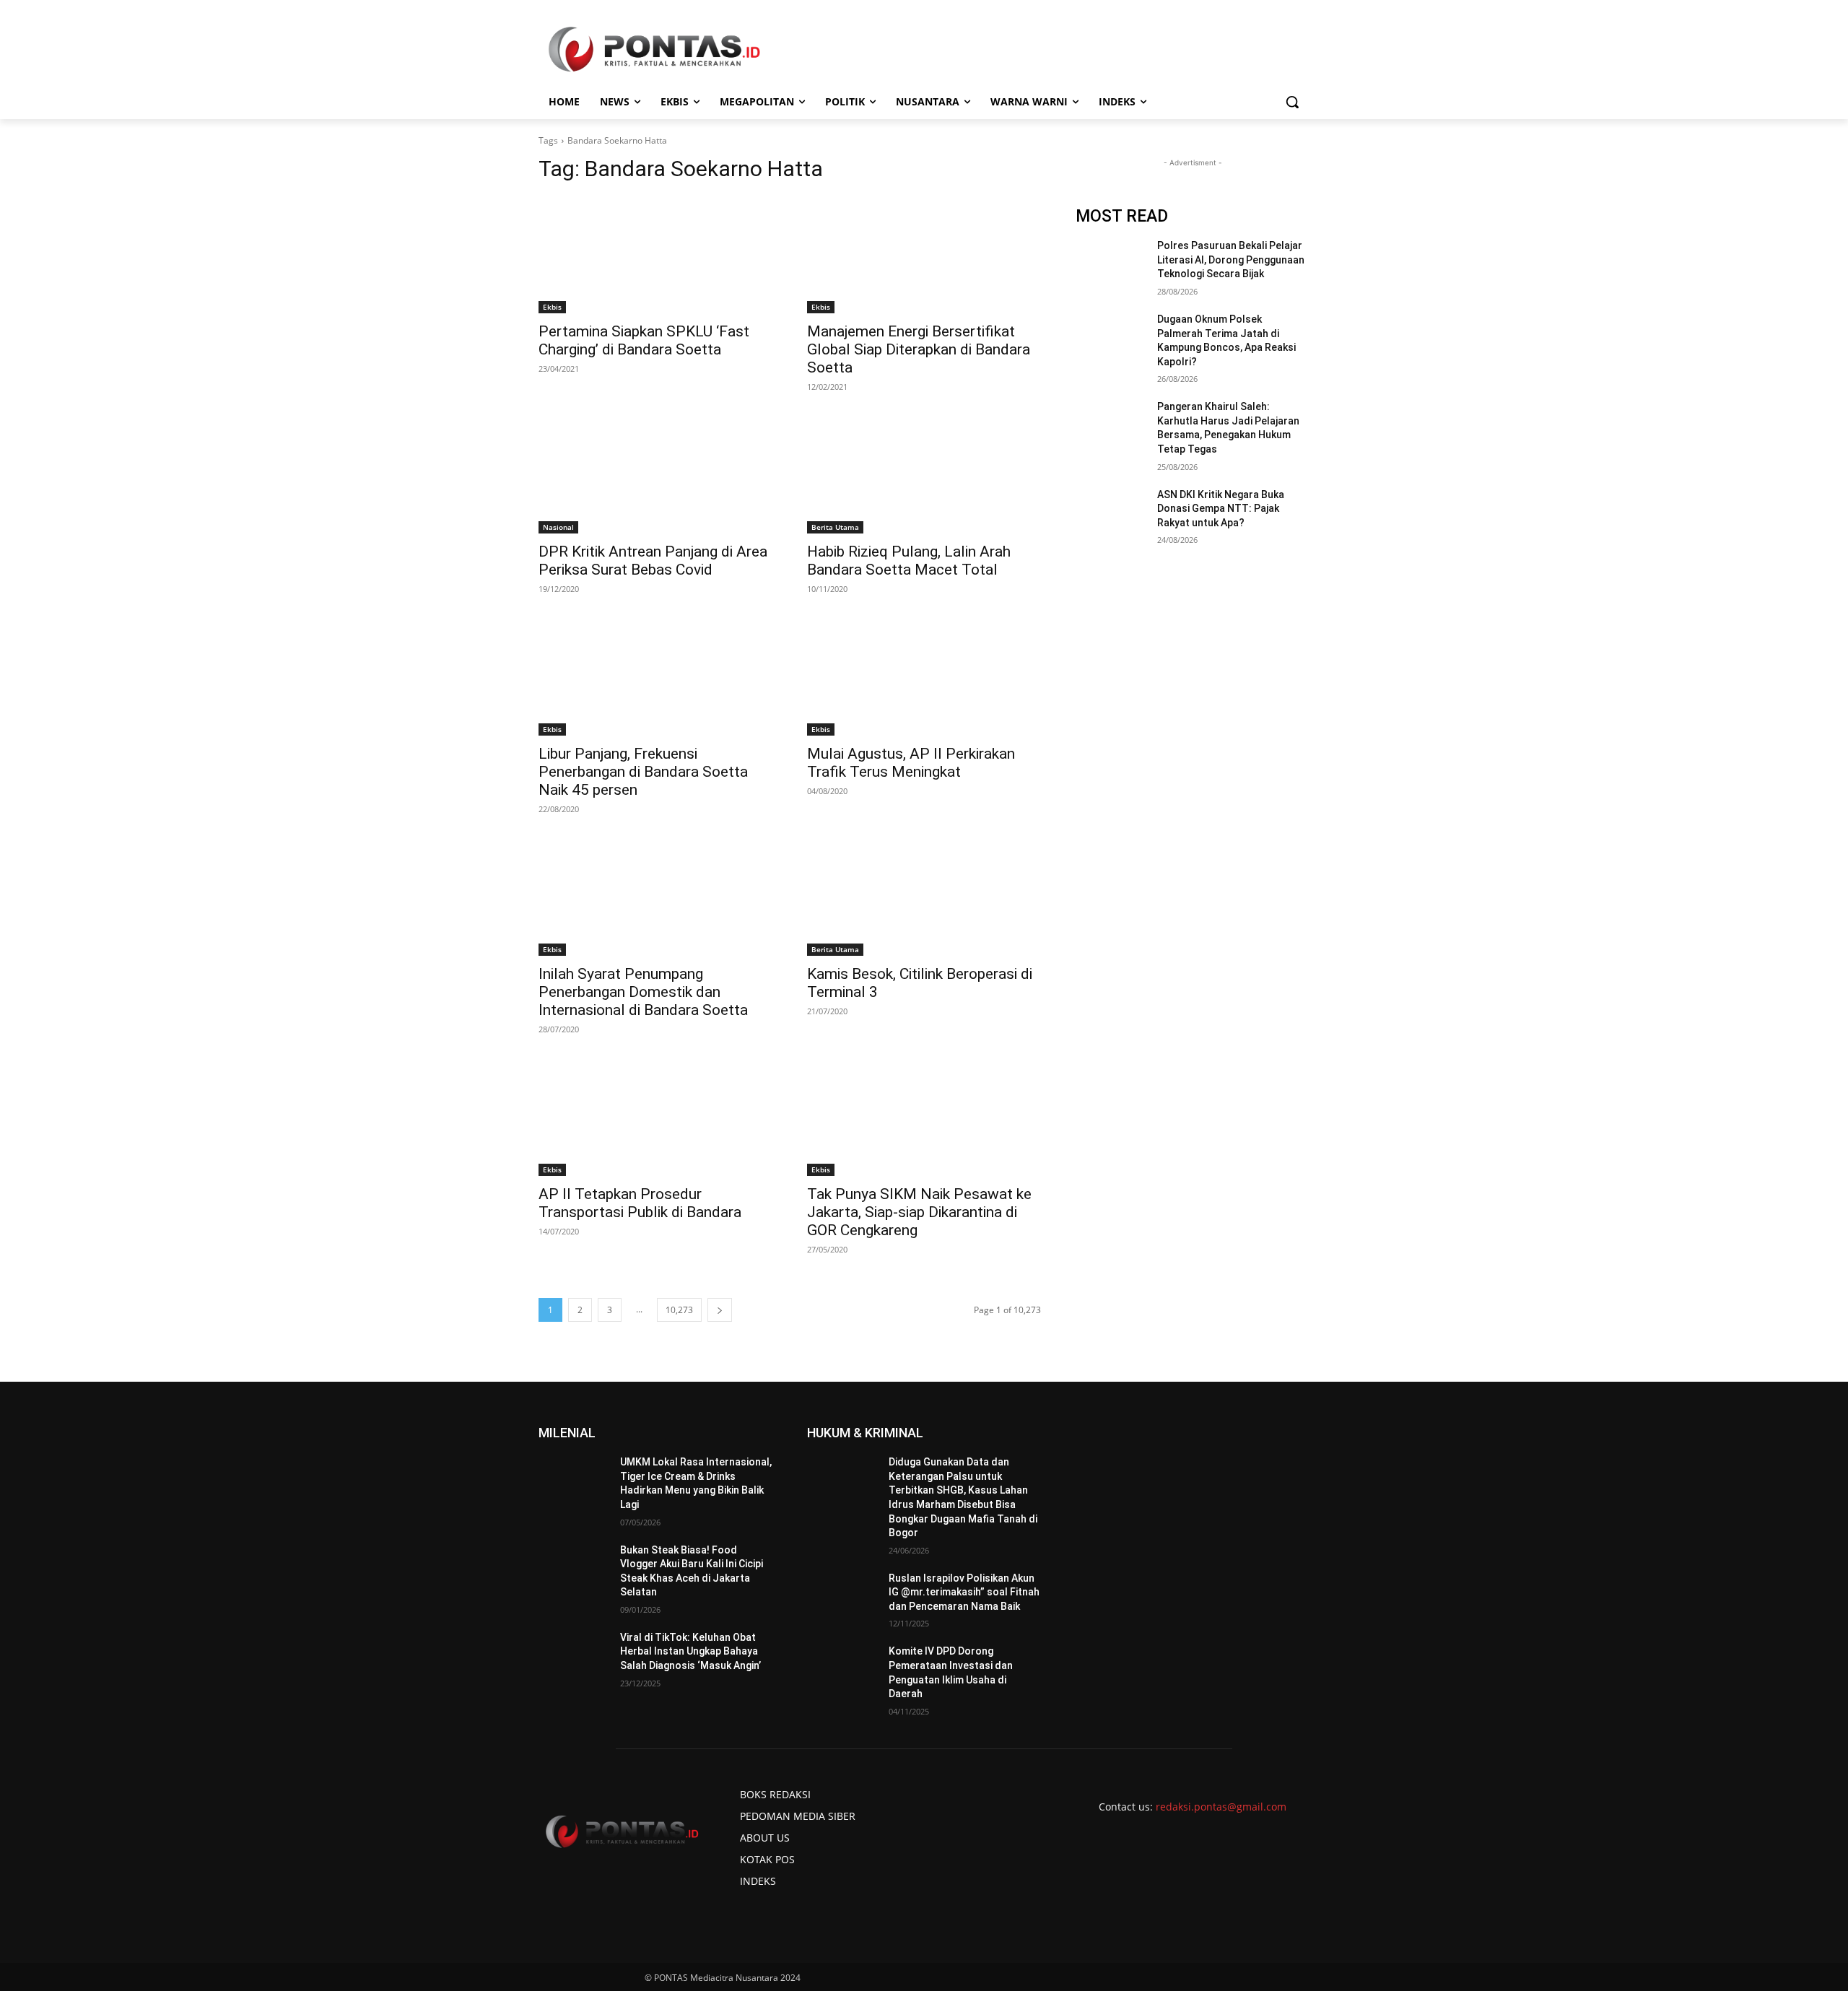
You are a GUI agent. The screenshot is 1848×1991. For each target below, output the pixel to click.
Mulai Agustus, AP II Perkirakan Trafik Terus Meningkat (911, 763)
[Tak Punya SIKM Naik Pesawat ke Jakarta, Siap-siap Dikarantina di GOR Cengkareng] (924, 1118)
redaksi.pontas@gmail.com (1221, 1807)
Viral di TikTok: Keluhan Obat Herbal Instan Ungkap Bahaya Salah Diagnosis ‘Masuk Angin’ (690, 1651)
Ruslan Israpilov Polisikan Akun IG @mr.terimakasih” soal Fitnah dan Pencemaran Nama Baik (964, 1592)
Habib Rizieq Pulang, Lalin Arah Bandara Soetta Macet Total (909, 561)
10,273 (679, 1310)
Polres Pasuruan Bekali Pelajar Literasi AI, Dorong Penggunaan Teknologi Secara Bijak (1231, 260)
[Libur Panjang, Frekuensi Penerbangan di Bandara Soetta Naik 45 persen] (655, 677)
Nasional (558, 527)
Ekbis (552, 307)
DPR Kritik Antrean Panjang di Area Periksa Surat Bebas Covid (653, 561)
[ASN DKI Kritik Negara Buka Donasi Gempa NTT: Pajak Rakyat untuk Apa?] (1111, 513)
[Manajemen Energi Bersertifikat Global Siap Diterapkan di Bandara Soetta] (924, 255)
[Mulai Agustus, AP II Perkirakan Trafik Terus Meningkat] (924, 677)
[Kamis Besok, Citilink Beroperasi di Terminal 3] (924, 897)
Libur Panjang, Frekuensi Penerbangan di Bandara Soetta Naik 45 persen (643, 772)
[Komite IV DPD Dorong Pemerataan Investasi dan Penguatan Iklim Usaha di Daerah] (842, 1669)
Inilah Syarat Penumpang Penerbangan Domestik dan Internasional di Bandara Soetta (643, 992)
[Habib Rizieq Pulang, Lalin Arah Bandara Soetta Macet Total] (924, 475)
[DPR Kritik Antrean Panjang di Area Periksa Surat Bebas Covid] (655, 475)
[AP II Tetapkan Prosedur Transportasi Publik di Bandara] (655, 1118)
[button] (1292, 102)
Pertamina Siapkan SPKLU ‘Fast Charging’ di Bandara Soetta (644, 340)
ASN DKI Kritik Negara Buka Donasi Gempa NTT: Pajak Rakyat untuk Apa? (1221, 509)
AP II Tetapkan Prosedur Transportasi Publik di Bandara (640, 1203)
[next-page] (720, 1310)
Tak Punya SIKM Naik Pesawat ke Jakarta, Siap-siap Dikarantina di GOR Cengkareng (919, 1212)
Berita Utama (835, 527)
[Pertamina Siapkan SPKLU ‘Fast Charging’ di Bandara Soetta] (655, 255)
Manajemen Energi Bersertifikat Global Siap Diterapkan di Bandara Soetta (919, 349)
